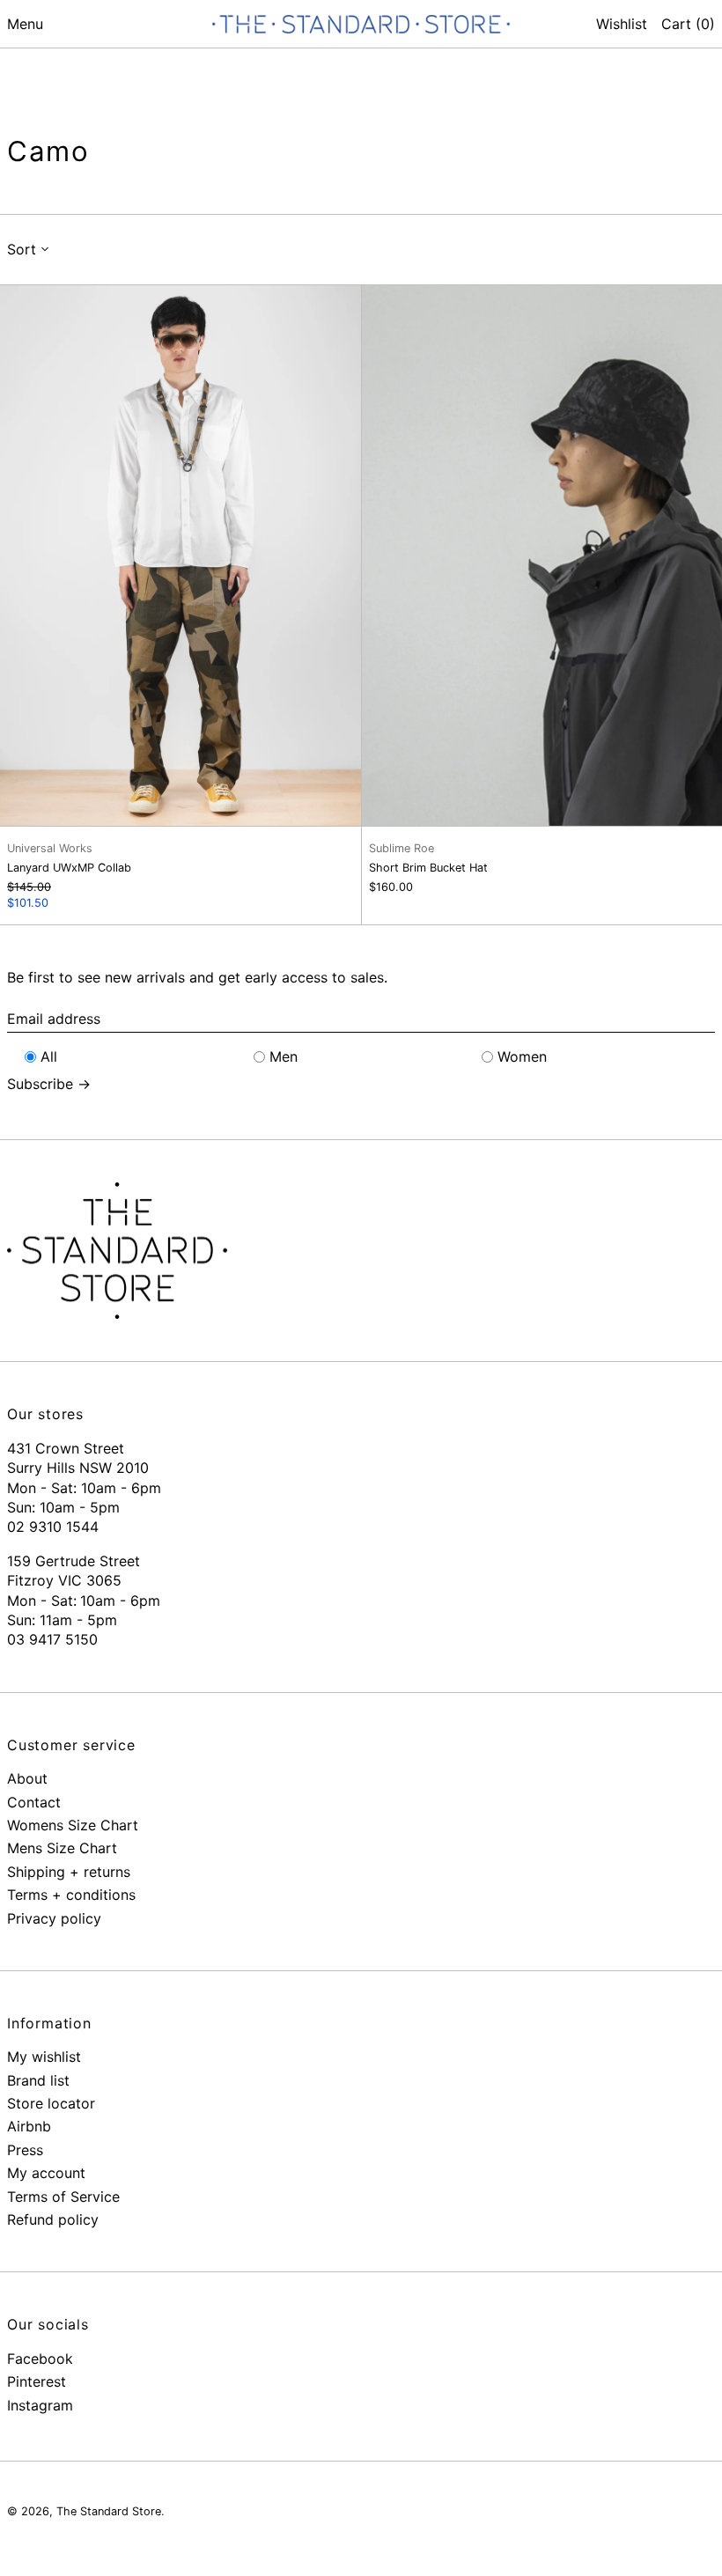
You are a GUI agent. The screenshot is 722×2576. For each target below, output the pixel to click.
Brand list (38, 2080)
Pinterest (37, 2381)
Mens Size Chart (62, 1848)
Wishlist (622, 24)
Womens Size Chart (73, 1825)
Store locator (51, 2103)
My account (46, 2173)
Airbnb (29, 2126)
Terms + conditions (71, 1895)
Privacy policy (54, 1918)
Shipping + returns (69, 1872)
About (27, 1778)
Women (522, 1056)
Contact (34, 1802)
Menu (25, 24)
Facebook (40, 2359)
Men (284, 1056)
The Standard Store (109, 2511)
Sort (22, 249)
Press (25, 2150)
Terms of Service (63, 2197)
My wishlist (44, 2057)
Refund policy (53, 2219)
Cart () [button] (688, 24)
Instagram (40, 2405)
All (49, 1056)
